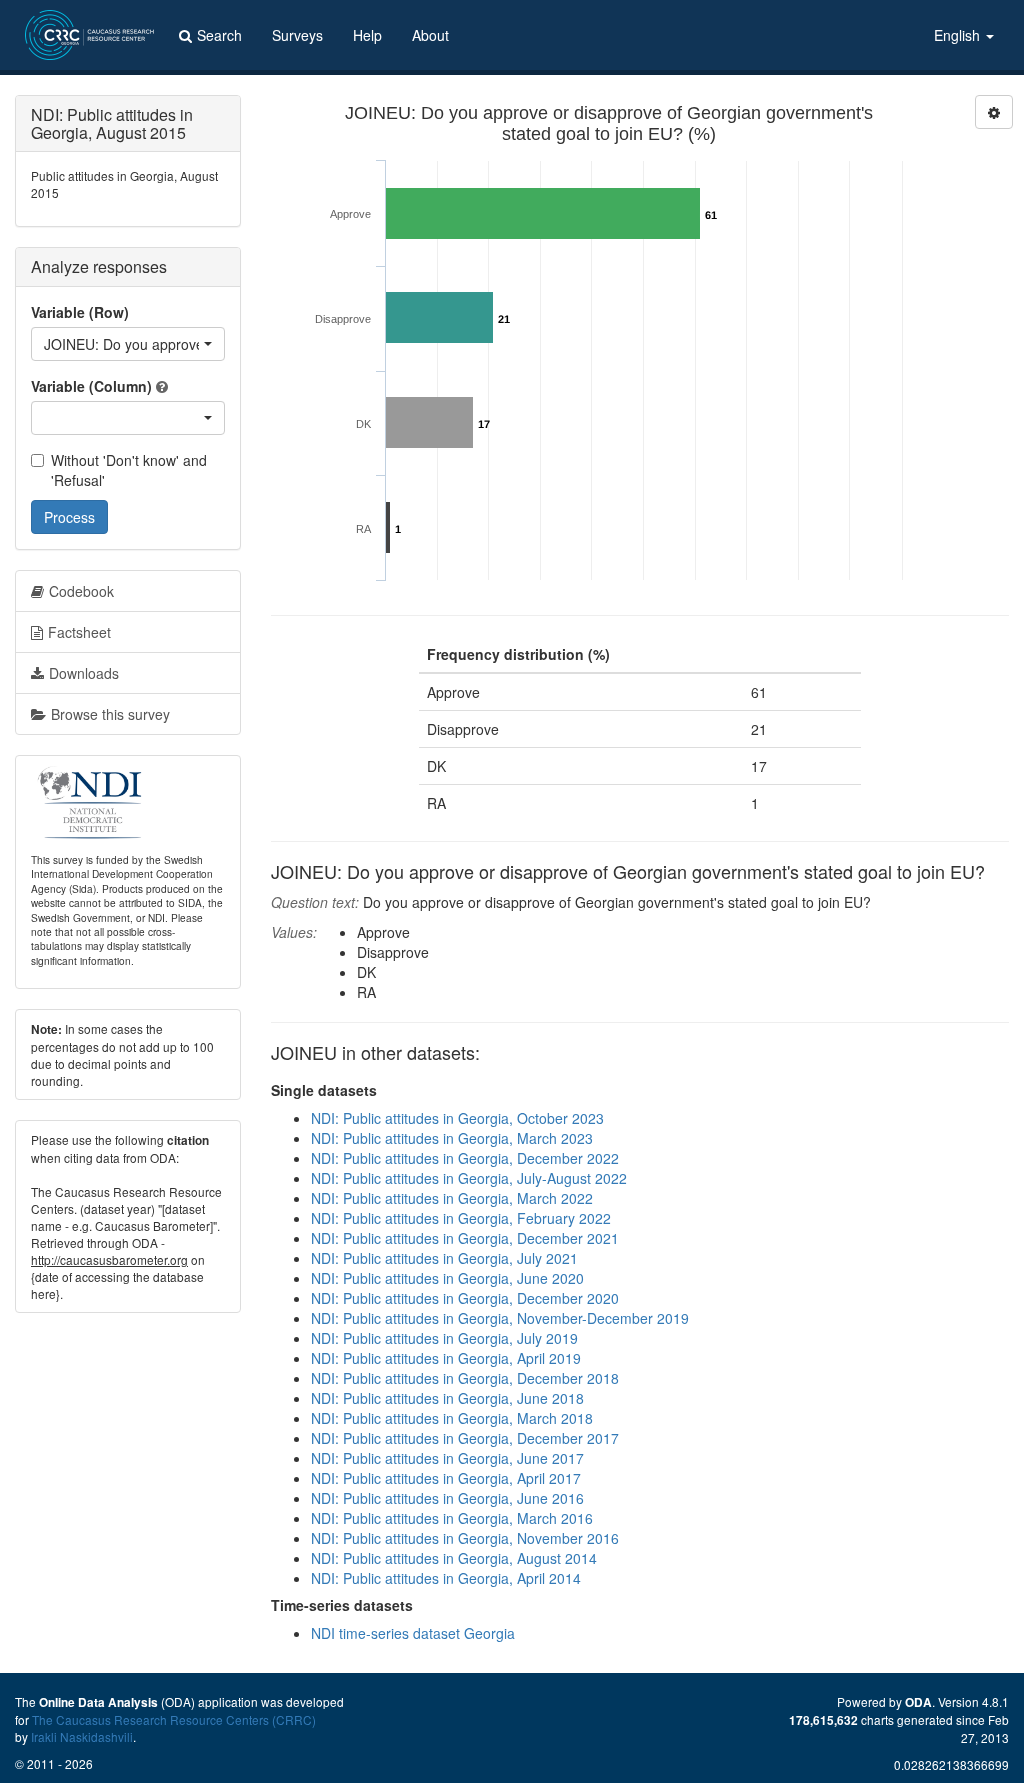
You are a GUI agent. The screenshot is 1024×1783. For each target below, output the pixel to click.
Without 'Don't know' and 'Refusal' (129, 470)
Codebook (81, 591)
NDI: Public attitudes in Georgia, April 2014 (446, 1578)
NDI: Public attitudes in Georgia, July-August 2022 (469, 1178)
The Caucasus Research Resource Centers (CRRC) (174, 1719)
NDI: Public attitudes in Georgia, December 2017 (465, 1438)
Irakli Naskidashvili (82, 1736)
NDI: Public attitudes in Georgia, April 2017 (446, 1478)
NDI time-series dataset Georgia (413, 1633)
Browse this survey (110, 714)
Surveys (297, 35)
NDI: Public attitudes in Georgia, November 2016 (465, 1538)
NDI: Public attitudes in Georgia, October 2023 (457, 1118)
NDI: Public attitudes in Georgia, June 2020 (447, 1278)
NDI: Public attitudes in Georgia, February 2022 (461, 1218)
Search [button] (219, 35)
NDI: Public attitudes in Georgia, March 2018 (452, 1418)
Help (367, 35)
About (430, 35)
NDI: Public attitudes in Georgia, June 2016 (447, 1498)
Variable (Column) (91, 386)
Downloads (84, 673)
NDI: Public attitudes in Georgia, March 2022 (452, 1198)
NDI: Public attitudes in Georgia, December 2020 (465, 1298)
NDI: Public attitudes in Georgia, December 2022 (465, 1158)
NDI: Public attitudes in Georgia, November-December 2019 (500, 1318)
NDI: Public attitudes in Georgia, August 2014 (454, 1558)
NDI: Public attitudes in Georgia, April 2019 (446, 1358)
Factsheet (79, 632)
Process (69, 517)
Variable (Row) (80, 312)
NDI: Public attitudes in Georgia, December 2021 (465, 1238)
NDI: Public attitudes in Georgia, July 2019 (444, 1338)
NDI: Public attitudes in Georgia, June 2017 (447, 1458)
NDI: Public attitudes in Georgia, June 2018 (447, 1398)
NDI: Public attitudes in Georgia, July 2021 (444, 1258)
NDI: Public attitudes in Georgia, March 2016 (452, 1518)
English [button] (959, 35)
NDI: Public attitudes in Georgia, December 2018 (465, 1378)
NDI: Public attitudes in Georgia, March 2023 (452, 1138)
